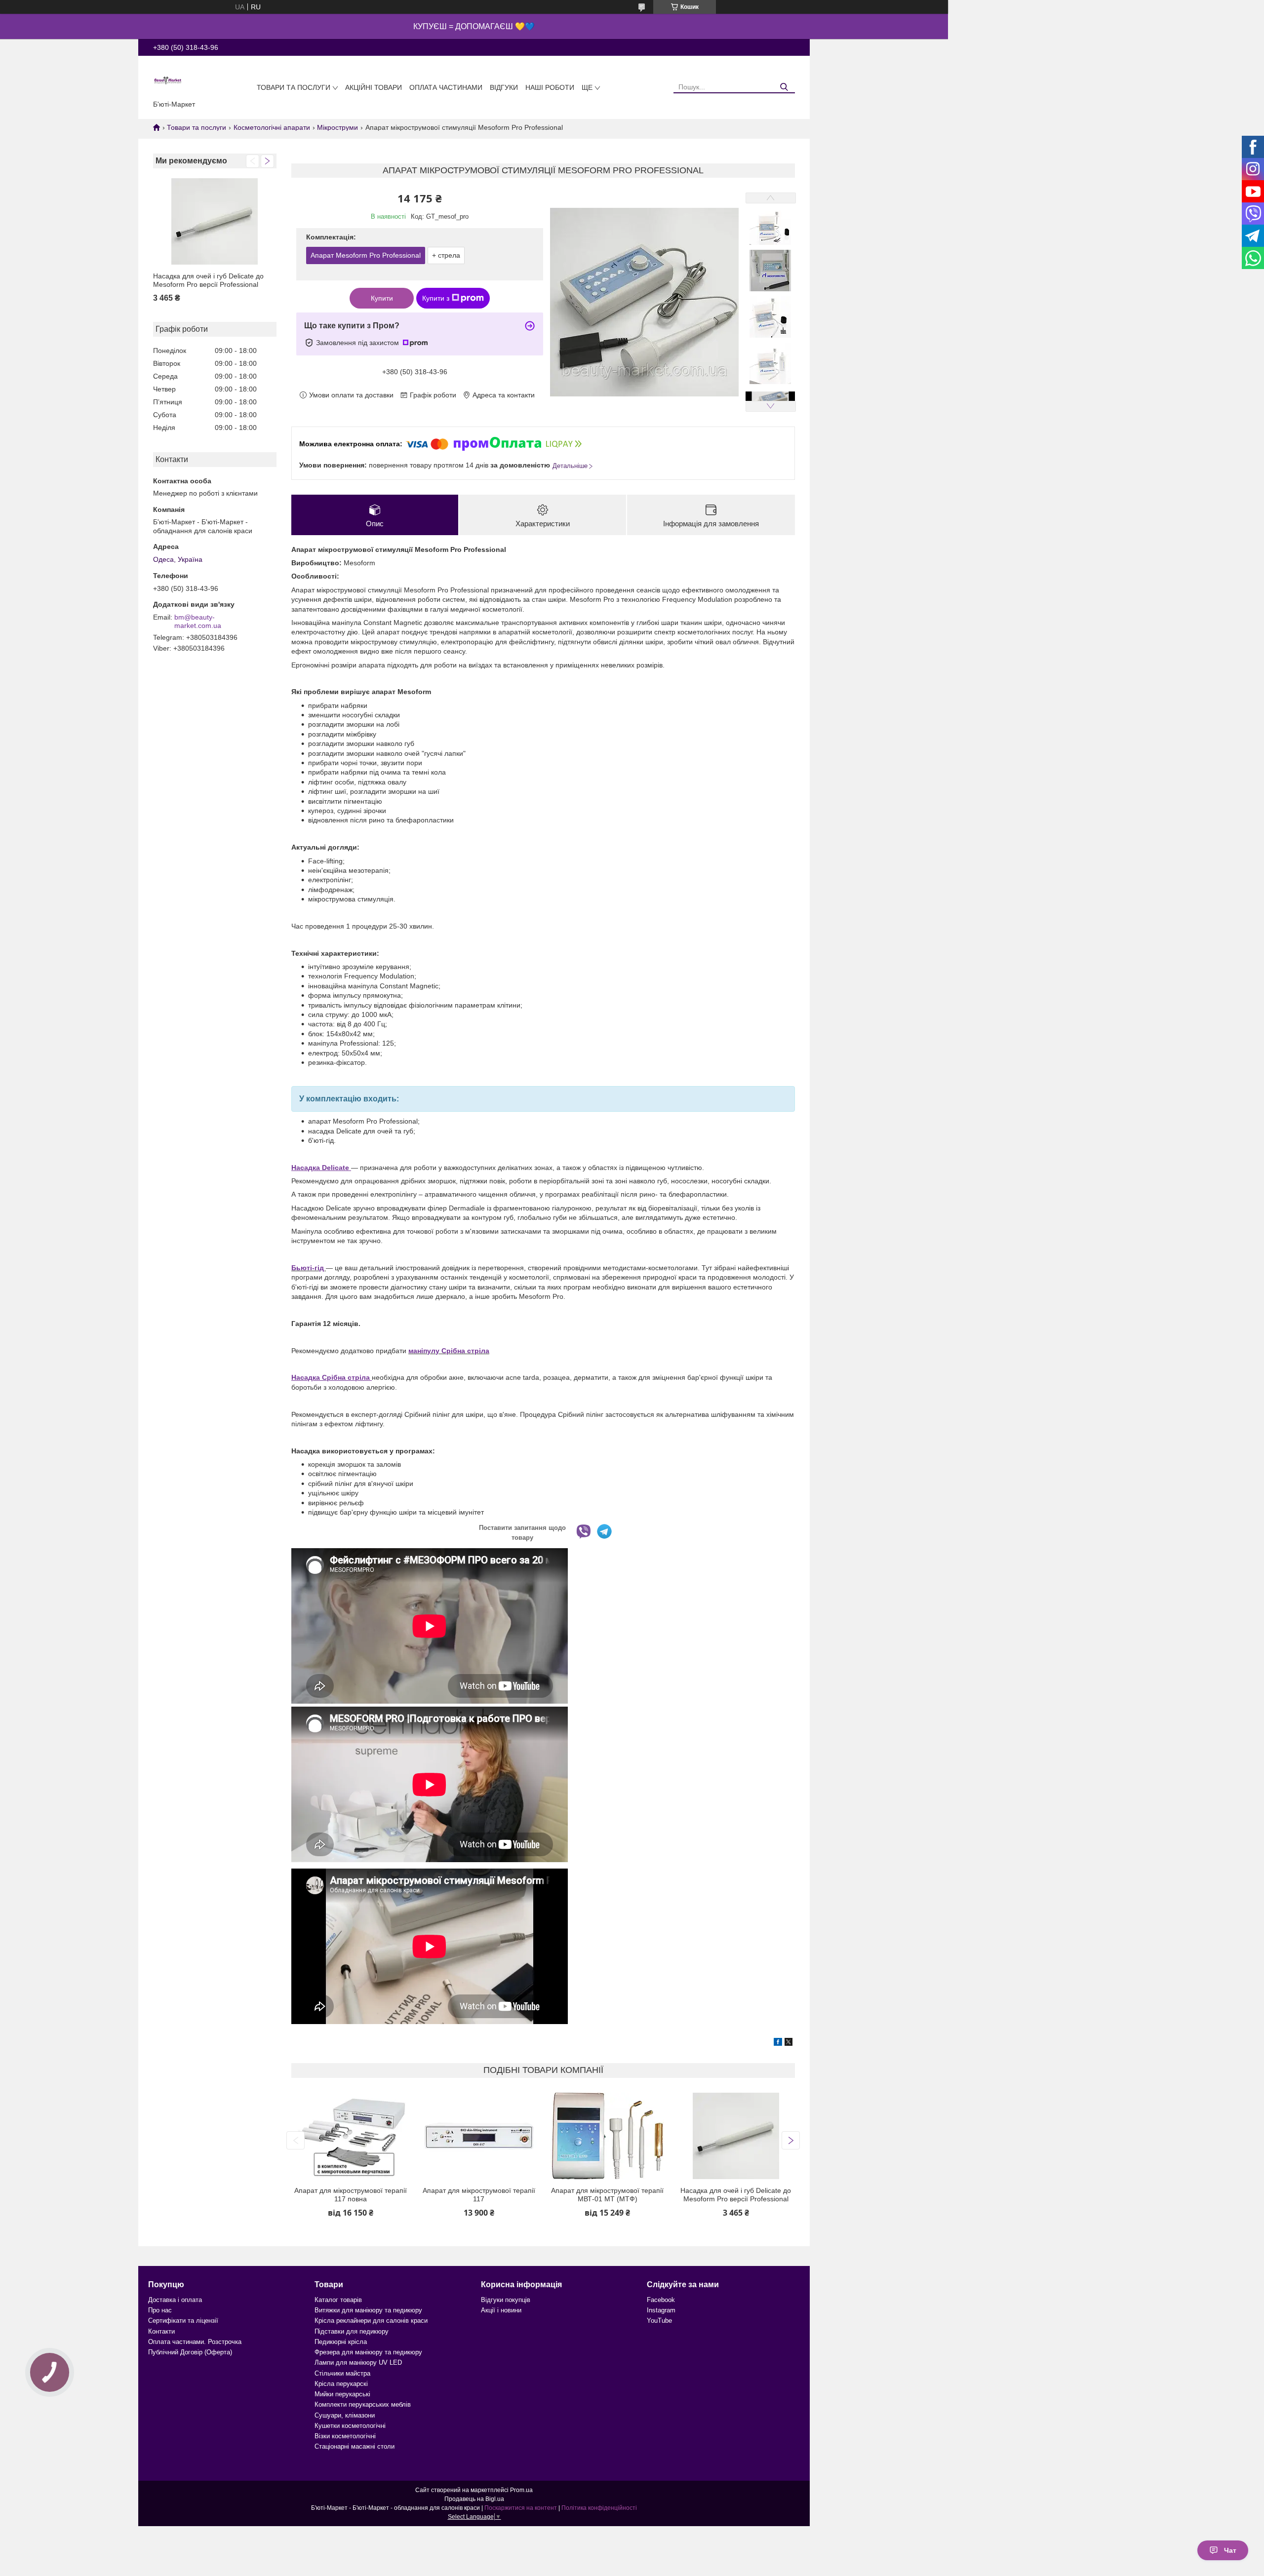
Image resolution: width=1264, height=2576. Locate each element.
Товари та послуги (294, 87)
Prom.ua (521, 2490)
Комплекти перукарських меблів (363, 2404)
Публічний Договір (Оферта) (190, 2352)
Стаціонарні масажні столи (355, 2446)
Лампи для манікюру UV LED (358, 2362)
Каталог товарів (338, 2300)
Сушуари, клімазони (345, 2415)
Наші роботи (550, 87)
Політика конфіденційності (599, 2508)
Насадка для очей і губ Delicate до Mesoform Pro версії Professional (208, 280)
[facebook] (778, 2043)
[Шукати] (784, 87)
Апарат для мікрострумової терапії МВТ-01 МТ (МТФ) (607, 2195)
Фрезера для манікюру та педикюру (368, 2352)
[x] (789, 2043)
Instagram (661, 2310)
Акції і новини (501, 2310)
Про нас (160, 2310)
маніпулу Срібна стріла (449, 1351)
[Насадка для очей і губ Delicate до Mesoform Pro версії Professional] (215, 221)
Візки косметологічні (345, 2436)
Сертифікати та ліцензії (183, 2321)
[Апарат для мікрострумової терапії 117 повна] (350, 2136)
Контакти (161, 2331)
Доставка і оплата (175, 2300)
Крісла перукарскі (341, 2384)
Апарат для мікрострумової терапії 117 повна (351, 2195)
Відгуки (504, 87)
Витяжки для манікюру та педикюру (368, 2310)
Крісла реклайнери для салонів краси (371, 2321)
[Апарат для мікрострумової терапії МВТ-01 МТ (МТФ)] (608, 2136)
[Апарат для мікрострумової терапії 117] (479, 2136)
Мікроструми (337, 127)
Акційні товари (374, 87)
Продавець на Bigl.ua (474, 2499)
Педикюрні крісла (341, 2342)
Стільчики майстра (342, 2373)
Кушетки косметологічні (350, 2426)
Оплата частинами (446, 87)
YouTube (659, 2321)
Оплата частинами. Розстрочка (195, 2342)
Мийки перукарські (342, 2394)
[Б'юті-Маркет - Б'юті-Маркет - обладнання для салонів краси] (168, 80)
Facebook (661, 2300)
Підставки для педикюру (352, 2331)
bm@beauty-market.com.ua (198, 622)
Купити (382, 298)
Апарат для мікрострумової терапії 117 (479, 2195)
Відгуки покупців (506, 2300)
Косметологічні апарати (272, 127)
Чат (1230, 2550)
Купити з (436, 298)
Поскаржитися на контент (521, 2508)
